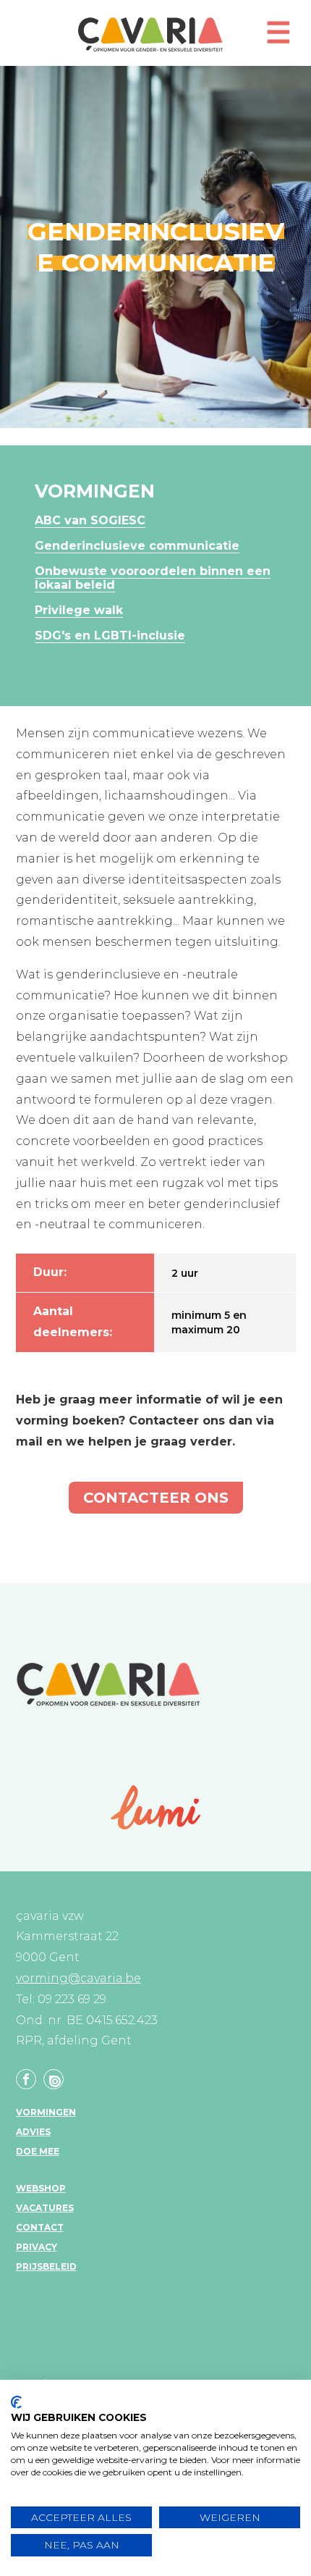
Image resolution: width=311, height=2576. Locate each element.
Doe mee (38, 2151)
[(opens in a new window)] (156, 1807)
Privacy (37, 2247)
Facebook (26, 2079)
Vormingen (46, 2112)
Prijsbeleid (46, 2266)
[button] (278, 39)
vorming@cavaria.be (78, 1978)
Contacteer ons (156, 1498)
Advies (33, 2132)
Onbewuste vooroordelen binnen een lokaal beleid (153, 578)
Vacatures (45, 2208)
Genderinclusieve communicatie (137, 546)
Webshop (41, 2188)
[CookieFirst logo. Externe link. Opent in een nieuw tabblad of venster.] (16, 2402)
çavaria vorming (150, 34)
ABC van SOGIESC (90, 520)
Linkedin (54, 2079)
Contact (40, 2227)
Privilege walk (79, 610)
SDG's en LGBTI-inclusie (110, 635)
